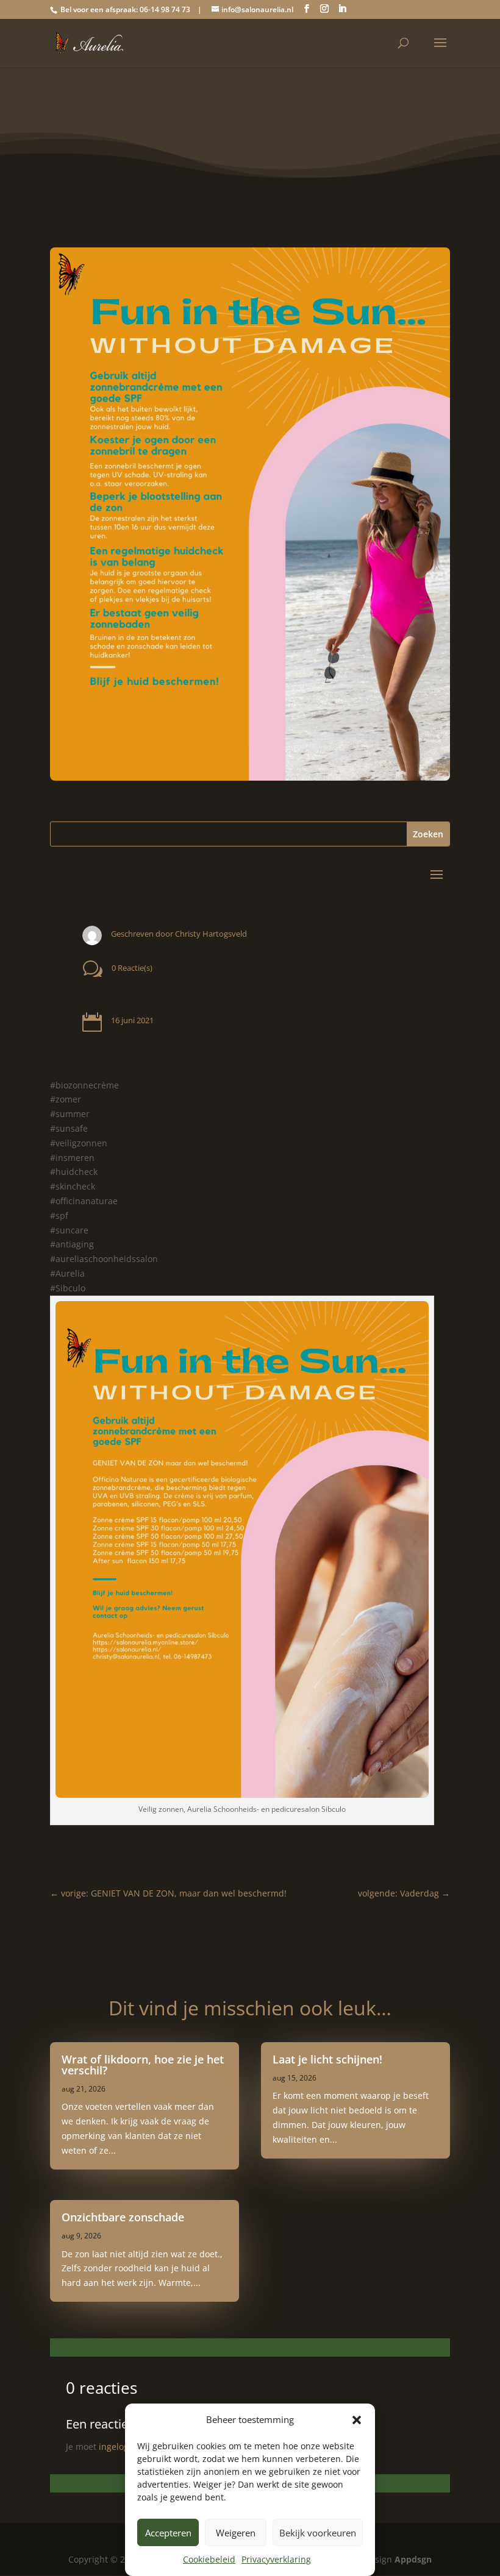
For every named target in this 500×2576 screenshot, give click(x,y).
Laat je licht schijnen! (327, 2059)
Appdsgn (413, 2559)
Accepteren (168, 2533)
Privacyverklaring (276, 2559)
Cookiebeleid (209, 2559)
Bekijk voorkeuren (318, 2533)
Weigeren (236, 2533)
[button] (357, 2420)
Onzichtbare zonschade (123, 2217)
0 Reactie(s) (132, 968)
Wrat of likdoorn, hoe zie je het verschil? (143, 2065)
